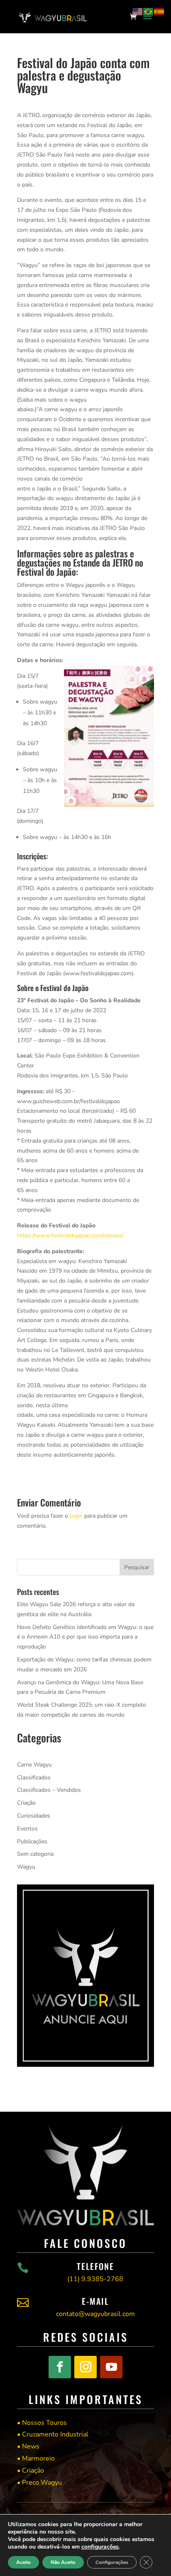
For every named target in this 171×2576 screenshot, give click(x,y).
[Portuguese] (149, 11)
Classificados (34, 1777)
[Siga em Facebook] (60, 2367)
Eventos (27, 1829)
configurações (100, 2547)
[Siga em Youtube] (111, 2367)
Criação (26, 1803)
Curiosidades (34, 1816)
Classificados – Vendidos (49, 1790)
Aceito (23, 2562)
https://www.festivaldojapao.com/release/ (70, 1235)
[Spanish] (159, 11)
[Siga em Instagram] (85, 2367)
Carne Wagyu (34, 1765)
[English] (138, 11)
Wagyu (26, 1867)
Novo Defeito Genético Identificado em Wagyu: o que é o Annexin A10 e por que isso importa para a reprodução (85, 1637)
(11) (95, 2279)
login (76, 1516)
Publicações (32, 1841)
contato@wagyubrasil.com (95, 2314)
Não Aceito (63, 2562)
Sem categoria (35, 1854)
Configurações (112, 2562)
